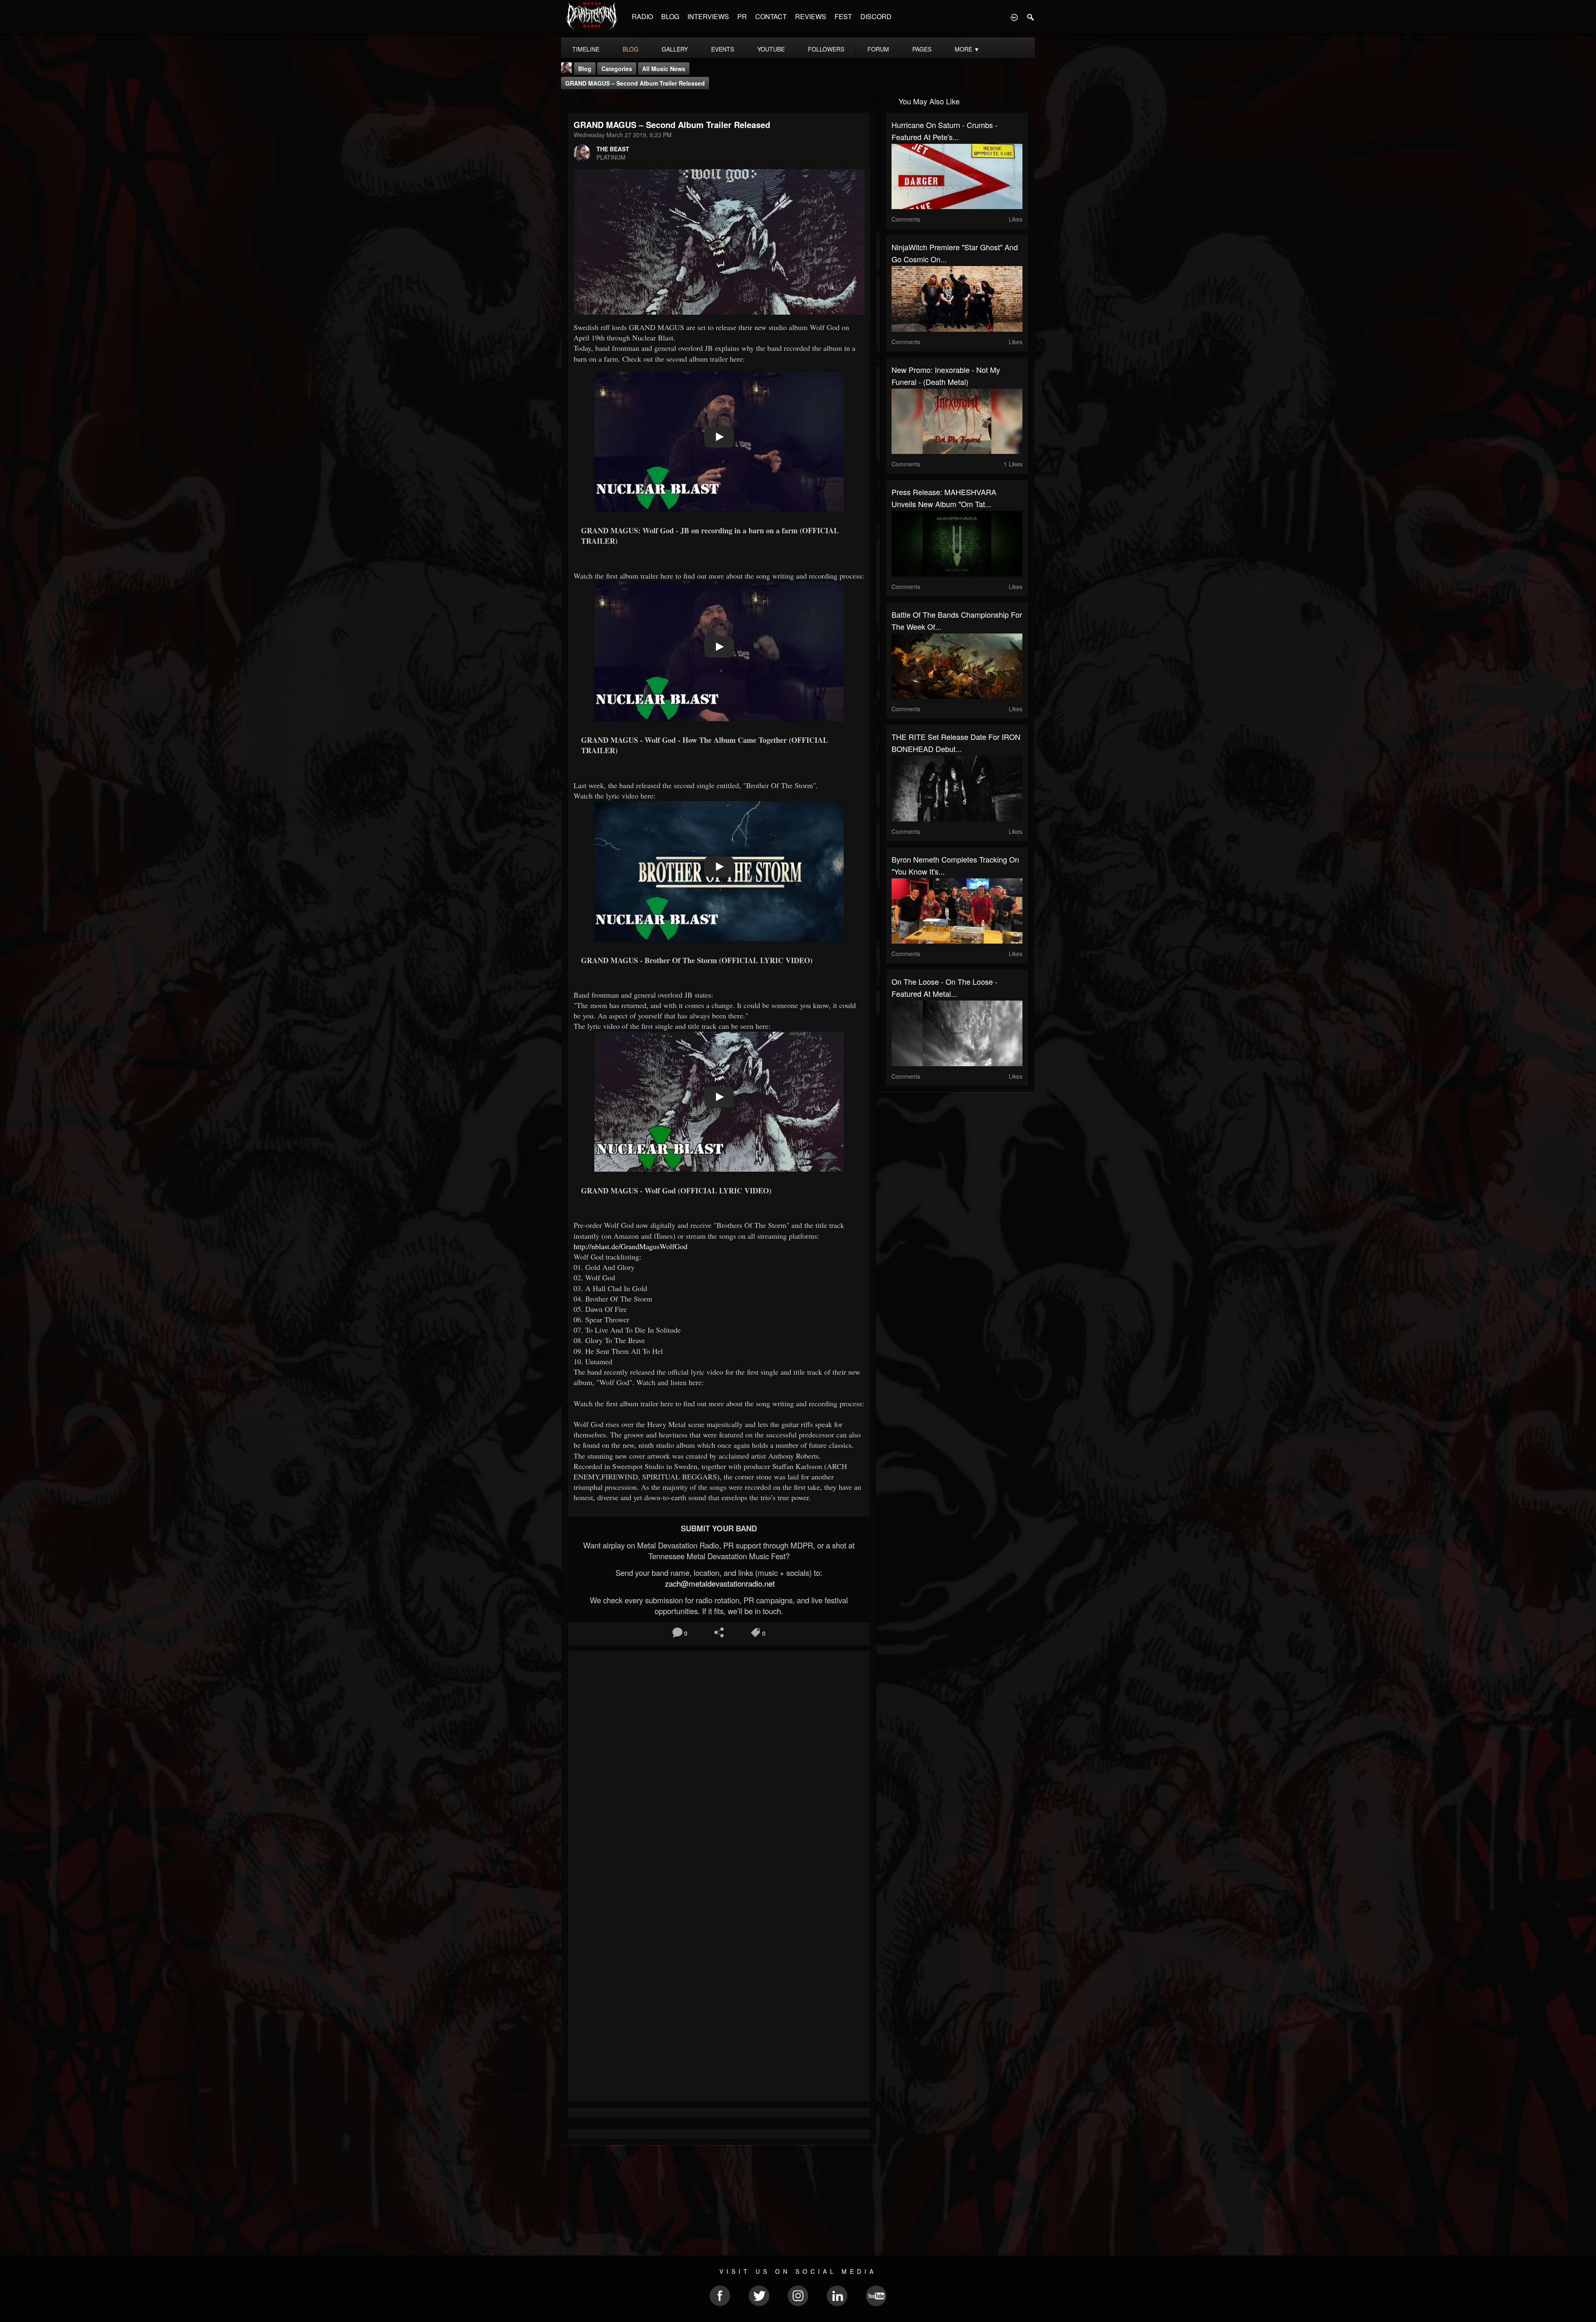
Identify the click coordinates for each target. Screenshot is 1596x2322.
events (723, 49)
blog (631, 49)
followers (826, 49)
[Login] (1014, 17)
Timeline (586, 49)
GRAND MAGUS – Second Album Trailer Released (635, 83)
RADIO (642, 16)
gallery (675, 49)
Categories (617, 69)
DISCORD (876, 16)
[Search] (1031, 17)
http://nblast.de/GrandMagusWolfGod (631, 1246)
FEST (843, 16)
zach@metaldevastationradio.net (719, 1583)
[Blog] (570, 100)
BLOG (670, 16)
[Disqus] (719, 1768)
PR (742, 16)
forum (878, 49)
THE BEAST (613, 149)
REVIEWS (811, 16)
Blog (585, 69)
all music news (664, 69)
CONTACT (771, 16)
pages (922, 49)
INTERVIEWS (708, 16)
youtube (771, 49)
